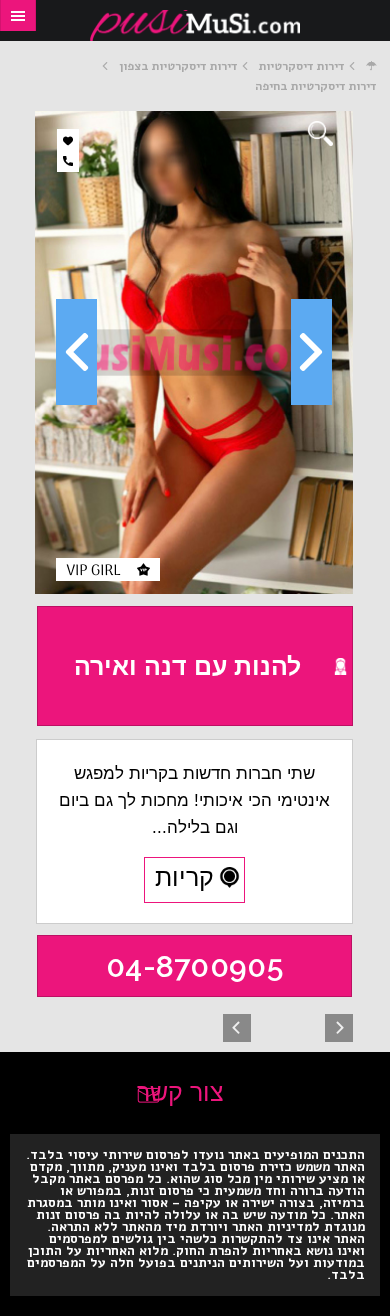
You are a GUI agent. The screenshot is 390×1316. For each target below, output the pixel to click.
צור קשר (180, 1092)
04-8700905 (194, 966)
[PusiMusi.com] (195, 25)
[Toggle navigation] (18, 15)
